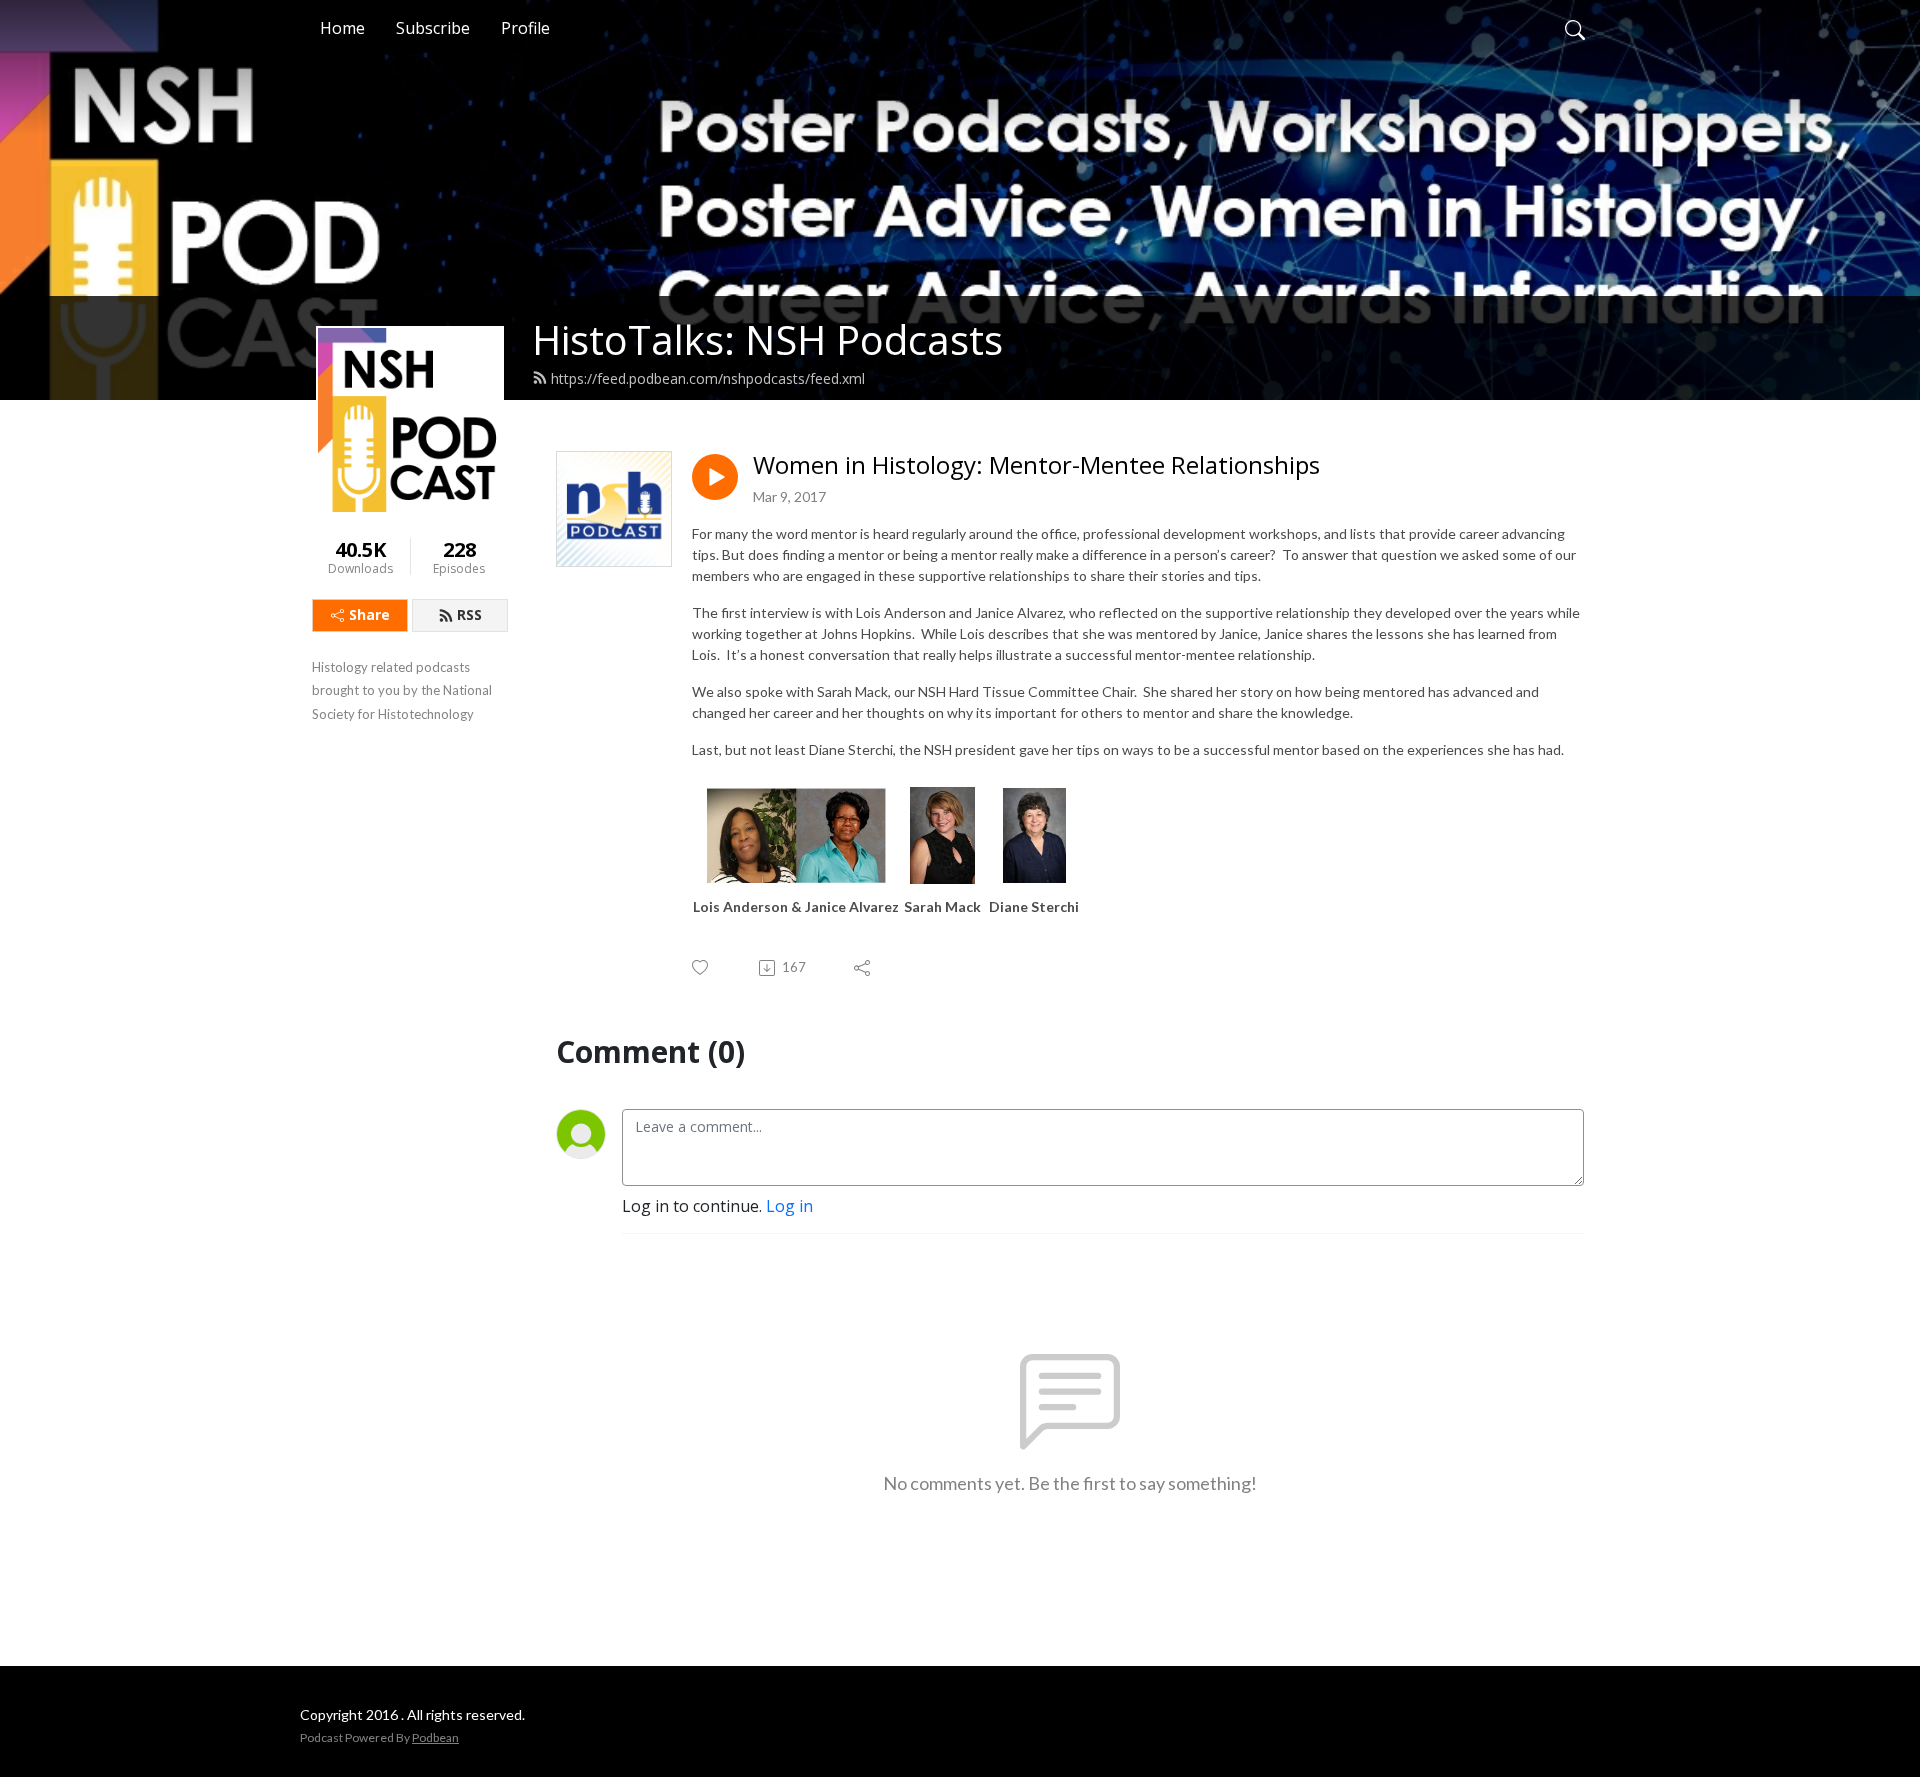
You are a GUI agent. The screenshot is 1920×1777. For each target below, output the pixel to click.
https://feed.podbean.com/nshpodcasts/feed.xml (708, 378)
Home (342, 28)
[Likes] (701, 967)
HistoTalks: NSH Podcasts (767, 339)
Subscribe (433, 28)
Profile (525, 28)
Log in (789, 1206)
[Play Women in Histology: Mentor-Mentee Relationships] (715, 477)
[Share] (863, 968)
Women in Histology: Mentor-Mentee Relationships (1036, 465)
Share (369, 614)
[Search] (1575, 28)
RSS (469, 614)
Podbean (435, 1737)
